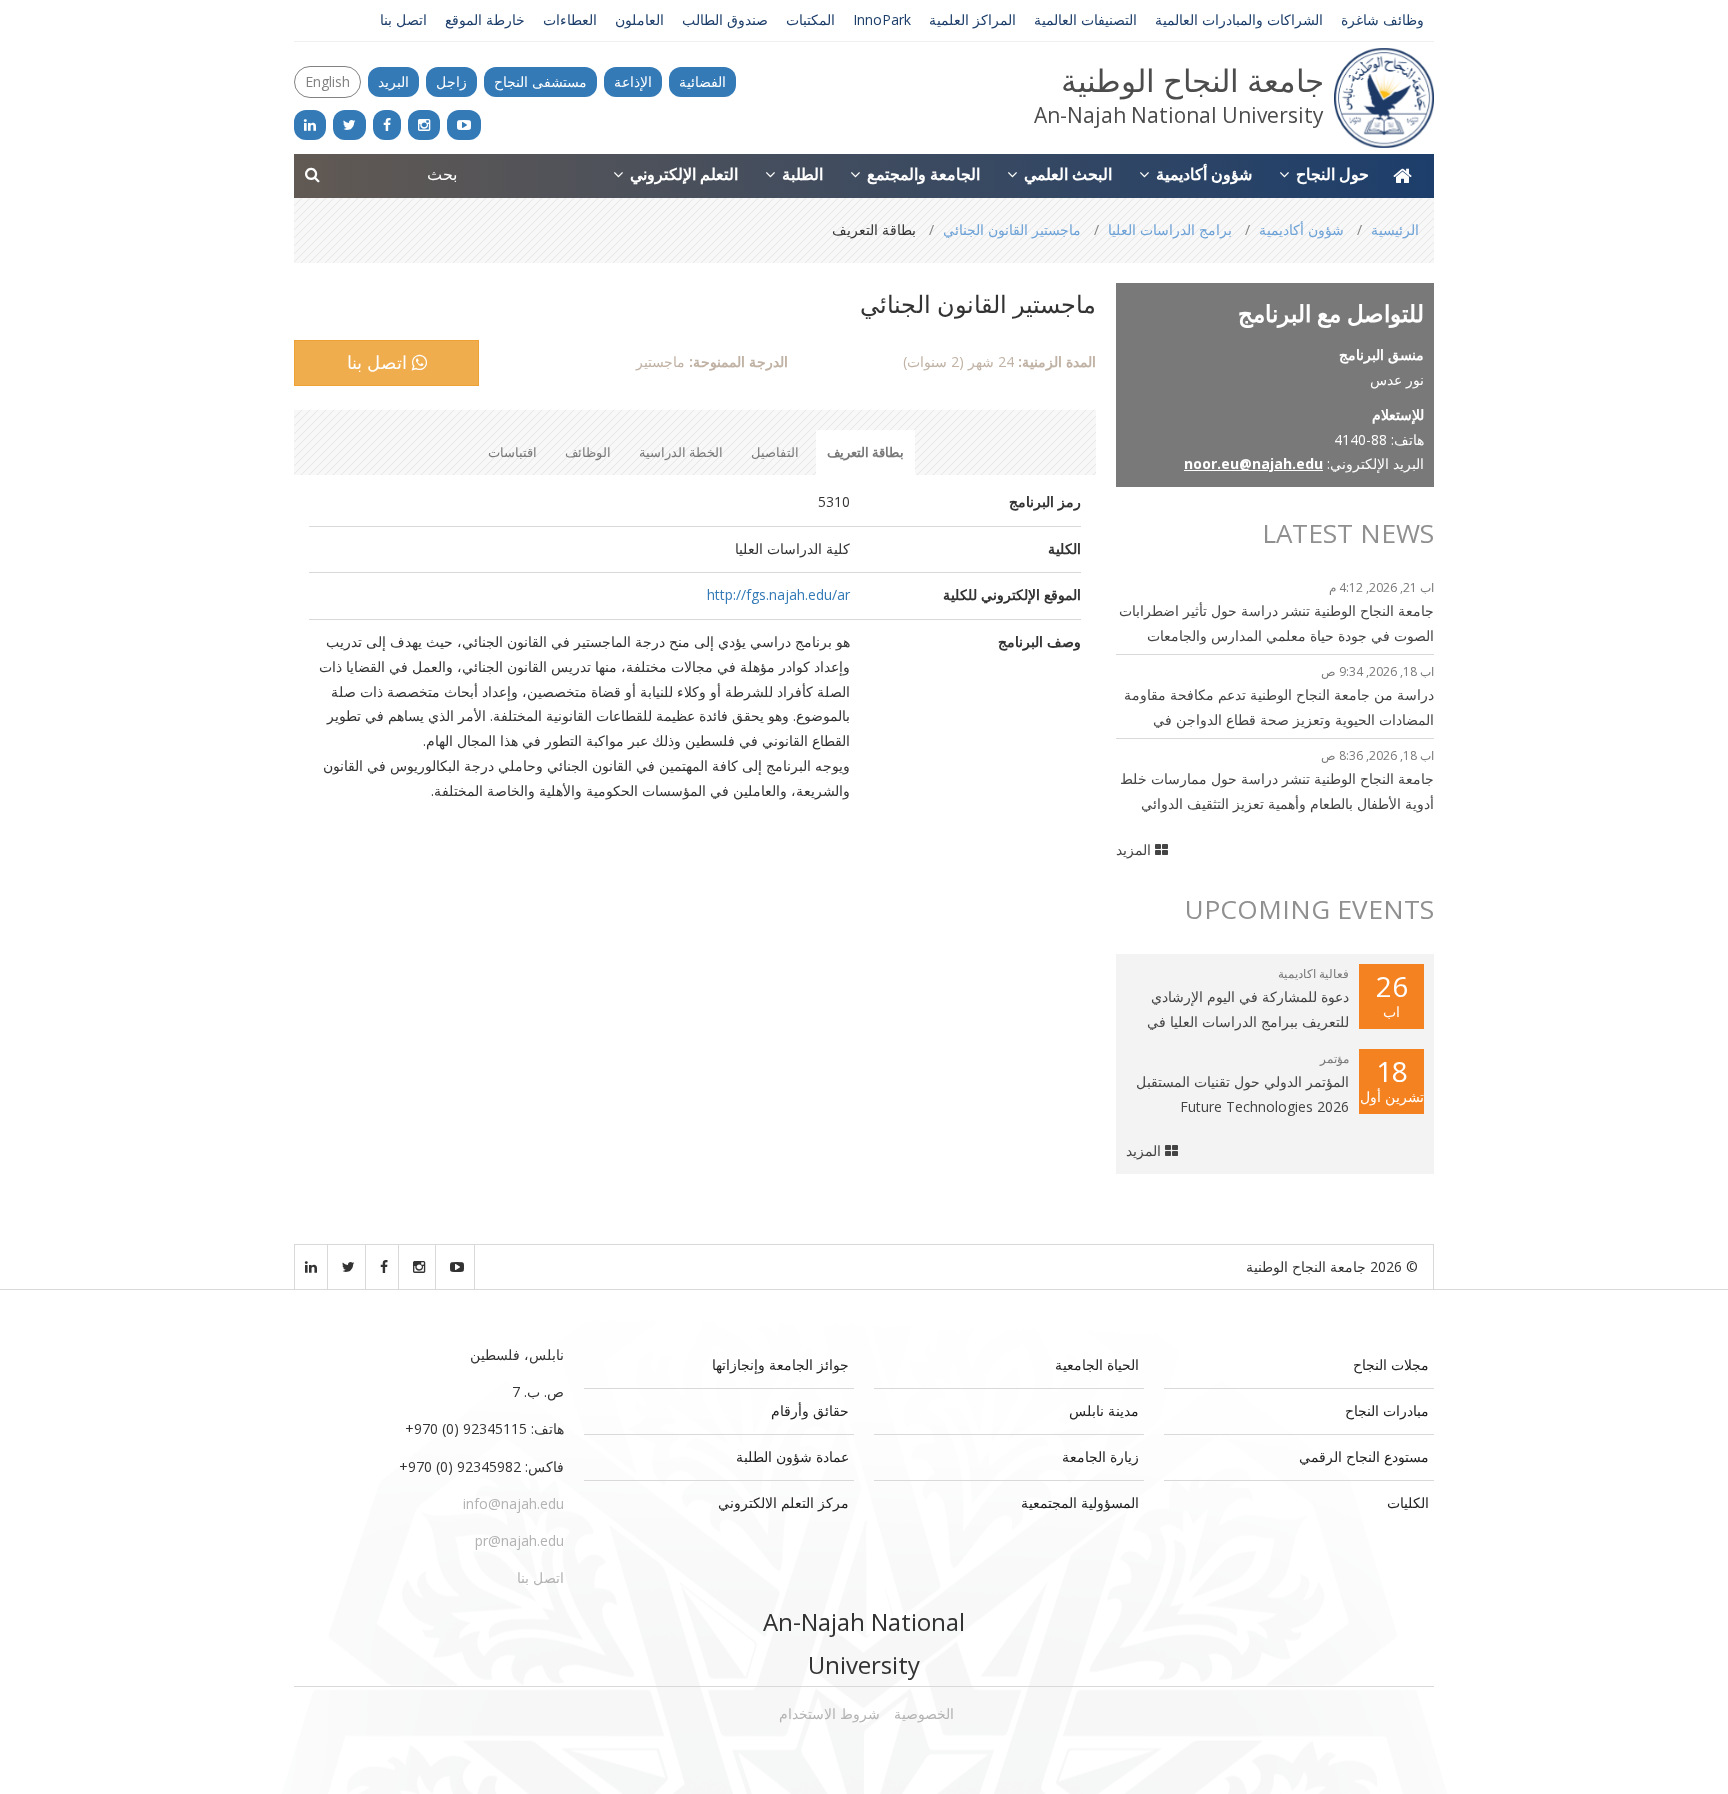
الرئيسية (1395, 229)
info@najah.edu (513, 1503)
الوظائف (588, 452)
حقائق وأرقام (810, 1410)
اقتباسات (512, 452)
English (327, 81)
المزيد (1135, 849)
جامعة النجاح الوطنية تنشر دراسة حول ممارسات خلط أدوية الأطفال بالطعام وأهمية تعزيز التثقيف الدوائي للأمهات (1277, 792)
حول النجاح (1330, 174)
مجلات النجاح (1391, 1364)
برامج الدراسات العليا (1170, 229)
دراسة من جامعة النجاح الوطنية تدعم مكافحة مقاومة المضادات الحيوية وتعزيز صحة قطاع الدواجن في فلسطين (1279, 708)
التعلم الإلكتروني (682, 174)
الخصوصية (924, 1713)
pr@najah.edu (519, 1540)
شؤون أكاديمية (1202, 174)
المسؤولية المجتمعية (1080, 1502)
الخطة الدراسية (681, 452)
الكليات (1408, 1502)
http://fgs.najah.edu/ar (778, 594)
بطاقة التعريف (865, 452)
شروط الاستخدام (829, 1713)
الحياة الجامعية (1097, 1364)
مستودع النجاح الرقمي (1364, 1456)
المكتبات (810, 19)
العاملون (639, 19)
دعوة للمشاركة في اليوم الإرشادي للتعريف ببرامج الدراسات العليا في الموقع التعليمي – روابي (1248, 1010)
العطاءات (570, 19)
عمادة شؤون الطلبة (792, 1456)
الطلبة (800, 174)
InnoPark (882, 19)
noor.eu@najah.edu (1253, 463)
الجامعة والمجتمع (921, 174)
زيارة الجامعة (1100, 1456)
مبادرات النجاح (1387, 1410)
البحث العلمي (1066, 174)
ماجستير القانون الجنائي (1012, 229)
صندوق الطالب (725, 19)
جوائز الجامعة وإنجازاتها (780, 1364)
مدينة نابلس (1104, 1410)
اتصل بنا (403, 19)
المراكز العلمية (972, 19)
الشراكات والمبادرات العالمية (1239, 19)
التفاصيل (775, 452)
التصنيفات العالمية (1085, 19)
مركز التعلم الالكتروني (783, 1502)
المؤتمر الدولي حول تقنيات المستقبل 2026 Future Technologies (1242, 1094)
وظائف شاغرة (1382, 19)
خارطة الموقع (485, 19)
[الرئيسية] (1402, 176)
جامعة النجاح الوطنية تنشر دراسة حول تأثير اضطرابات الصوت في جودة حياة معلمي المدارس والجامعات (1276, 623)
